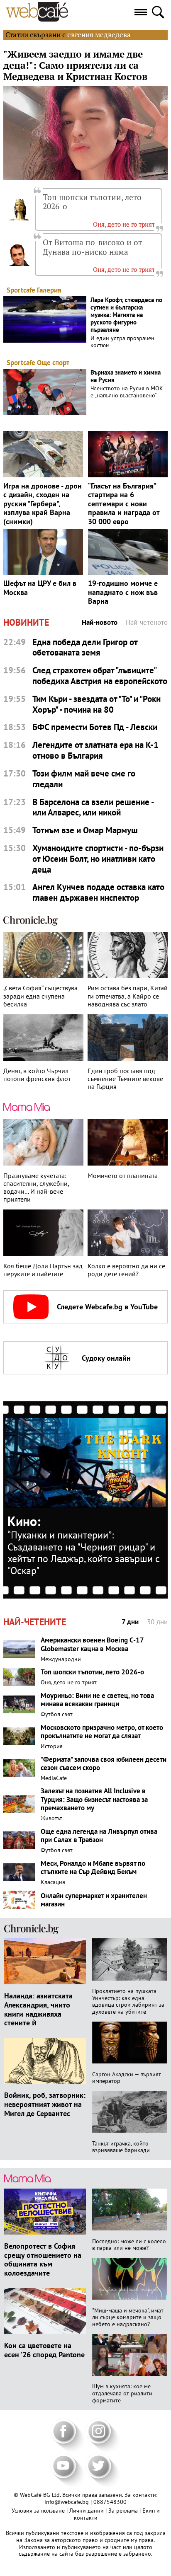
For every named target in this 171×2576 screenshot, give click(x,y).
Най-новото (100, 623)
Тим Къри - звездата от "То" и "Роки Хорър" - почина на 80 (96, 704)
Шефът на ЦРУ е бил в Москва (40, 588)
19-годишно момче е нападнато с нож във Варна (123, 592)
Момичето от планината (123, 1176)
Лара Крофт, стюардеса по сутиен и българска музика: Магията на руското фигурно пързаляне (126, 315)
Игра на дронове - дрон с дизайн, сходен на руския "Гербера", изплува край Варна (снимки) (43, 504)
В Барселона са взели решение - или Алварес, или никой (93, 807)
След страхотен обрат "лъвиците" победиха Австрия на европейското (100, 676)
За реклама (124, 2511)
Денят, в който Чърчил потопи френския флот (37, 1075)
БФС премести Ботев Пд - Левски (95, 727)
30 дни (157, 1622)
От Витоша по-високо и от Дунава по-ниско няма (92, 247)
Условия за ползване (39, 2511)
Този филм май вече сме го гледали (84, 779)
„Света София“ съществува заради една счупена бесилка (40, 996)
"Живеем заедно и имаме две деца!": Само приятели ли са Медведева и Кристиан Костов (75, 65)
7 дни (130, 1622)
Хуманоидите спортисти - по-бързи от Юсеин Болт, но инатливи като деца (98, 859)
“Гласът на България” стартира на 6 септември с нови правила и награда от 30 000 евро (124, 504)
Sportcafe (21, 290)
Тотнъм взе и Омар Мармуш (85, 830)
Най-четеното (147, 623)
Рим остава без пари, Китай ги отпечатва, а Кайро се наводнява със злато (128, 996)
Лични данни (87, 2511)
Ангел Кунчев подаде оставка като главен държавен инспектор (98, 892)
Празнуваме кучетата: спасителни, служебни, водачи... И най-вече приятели (36, 1188)
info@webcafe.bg (67, 2502)
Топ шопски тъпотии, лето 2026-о (92, 202)
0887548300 (110, 2502)
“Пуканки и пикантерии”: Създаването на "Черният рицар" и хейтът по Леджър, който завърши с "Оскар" (84, 1553)
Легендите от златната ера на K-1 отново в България (95, 750)
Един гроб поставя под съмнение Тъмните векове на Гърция (125, 1079)
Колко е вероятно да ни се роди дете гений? (126, 1270)
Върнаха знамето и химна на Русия (126, 376)
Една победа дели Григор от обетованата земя (85, 647)
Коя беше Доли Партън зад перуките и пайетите (43, 1270)
